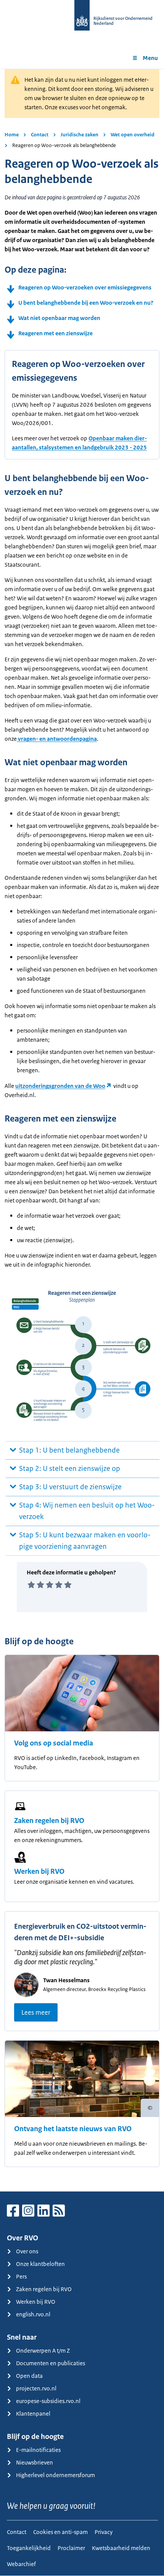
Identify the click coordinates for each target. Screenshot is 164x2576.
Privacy (104, 2532)
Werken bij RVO (39, 1871)
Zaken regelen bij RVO (49, 1821)
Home (12, 135)
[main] (82, 1130)
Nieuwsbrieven (35, 2462)
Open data (29, 2376)
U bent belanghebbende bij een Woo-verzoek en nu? (86, 303)
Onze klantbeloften (40, 2264)
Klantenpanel (33, 2414)
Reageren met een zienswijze (55, 333)
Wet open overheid (133, 135)
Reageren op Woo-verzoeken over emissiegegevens (85, 287)
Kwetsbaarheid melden (121, 2548)
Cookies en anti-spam (60, 2532)
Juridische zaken (80, 135)
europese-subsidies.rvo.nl (48, 2401)
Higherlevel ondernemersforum (55, 2475)
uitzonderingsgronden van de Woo (60, 1086)
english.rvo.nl (33, 2314)
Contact (40, 135)
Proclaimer (71, 2548)
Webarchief (21, 2564)
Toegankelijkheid (29, 2548)
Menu (150, 58)
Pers (21, 2276)
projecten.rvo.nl (36, 2388)
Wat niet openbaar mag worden (59, 318)
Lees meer (36, 2012)
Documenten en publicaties (51, 2363)
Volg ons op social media (54, 1743)
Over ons (27, 2251)
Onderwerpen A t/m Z (43, 2351)
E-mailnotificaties (38, 2450)
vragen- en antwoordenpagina (57, 739)
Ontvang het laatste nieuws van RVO (73, 2129)
